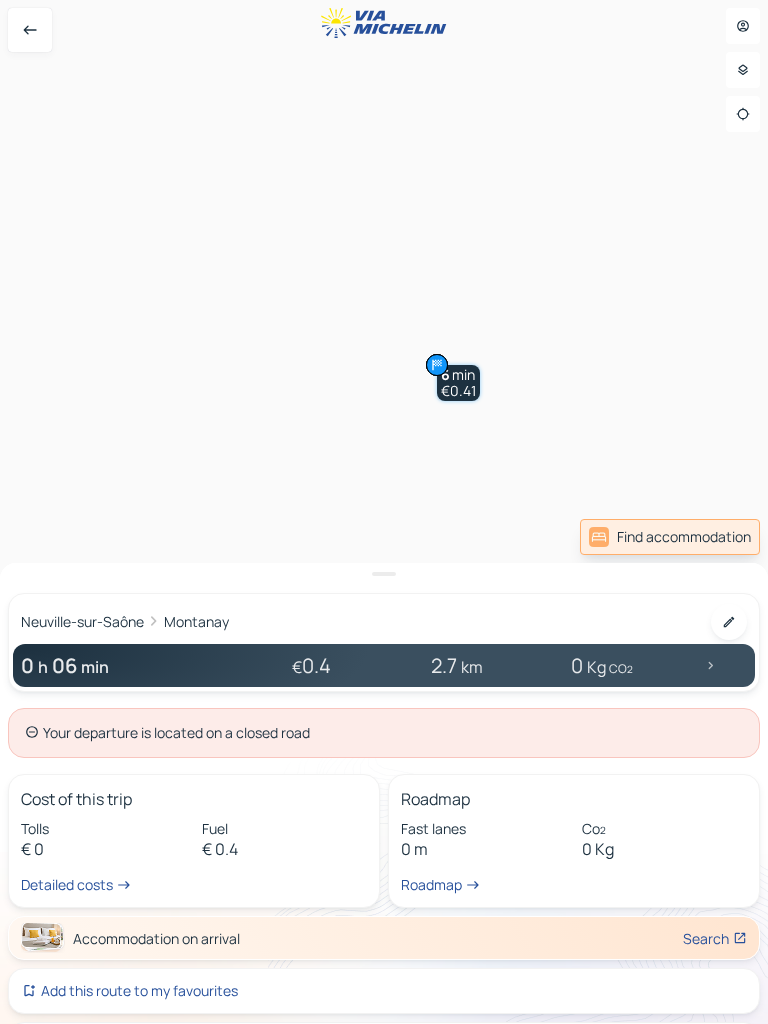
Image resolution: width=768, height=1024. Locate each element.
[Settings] (743, 70)
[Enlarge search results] (384, 574)
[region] (384, 512)
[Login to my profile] (743, 26)
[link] (670, 537)
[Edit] (729, 622)
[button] (458, 383)
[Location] (743, 114)
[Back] (30, 30)
